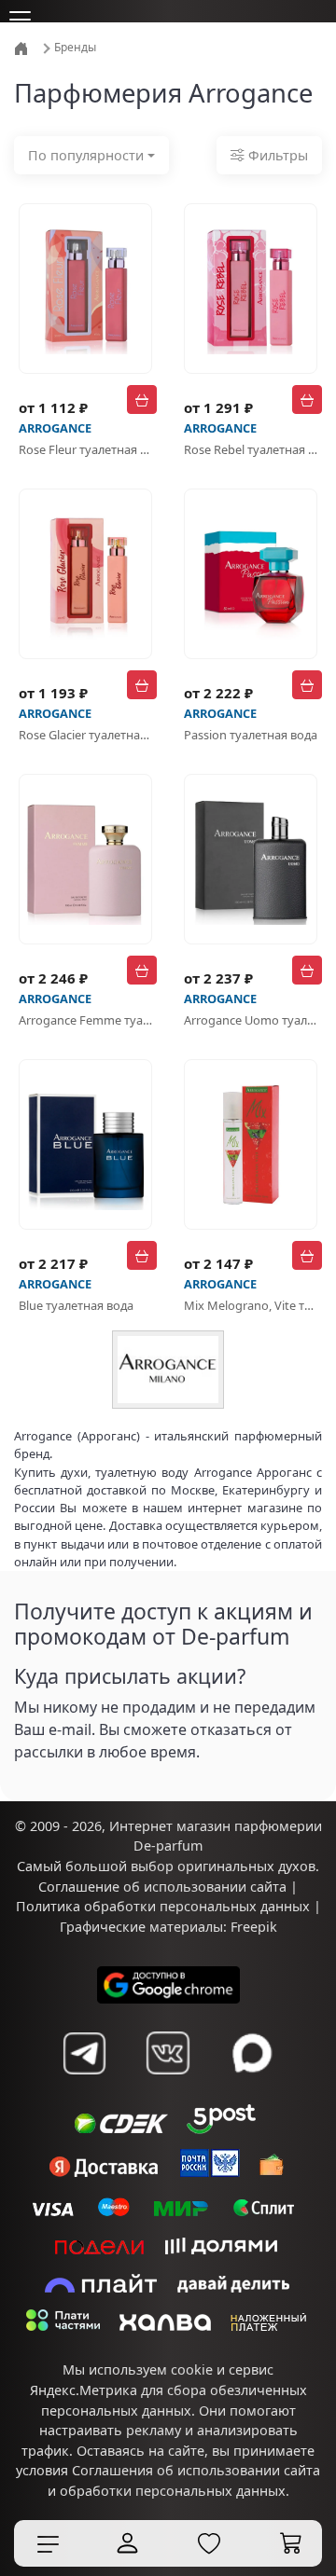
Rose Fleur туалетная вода (85, 449)
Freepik (254, 1927)
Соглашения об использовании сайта (196, 2470)
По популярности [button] (86, 155)
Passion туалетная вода (251, 735)
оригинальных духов (246, 1866)
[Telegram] (84, 2053)
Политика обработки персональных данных (163, 1906)
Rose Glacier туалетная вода (85, 735)
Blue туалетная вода (76, 1305)
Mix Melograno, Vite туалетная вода (251, 1305)
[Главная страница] (23, 47)
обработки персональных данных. (175, 2491)
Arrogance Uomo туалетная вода (251, 1020)
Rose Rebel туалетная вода (251, 449)
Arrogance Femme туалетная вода (85, 1020)
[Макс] (252, 2053)
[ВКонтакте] (168, 2053)
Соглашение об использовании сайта (162, 1887)
